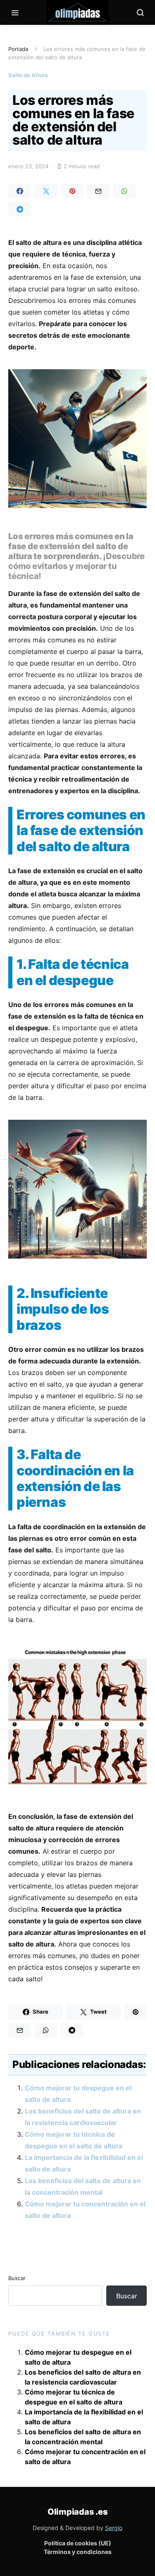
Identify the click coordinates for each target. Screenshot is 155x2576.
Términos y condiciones (78, 2552)
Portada (18, 49)
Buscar (17, 2278)
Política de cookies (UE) (78, 2543)
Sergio (114, 2528)
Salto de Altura (28, 75)
